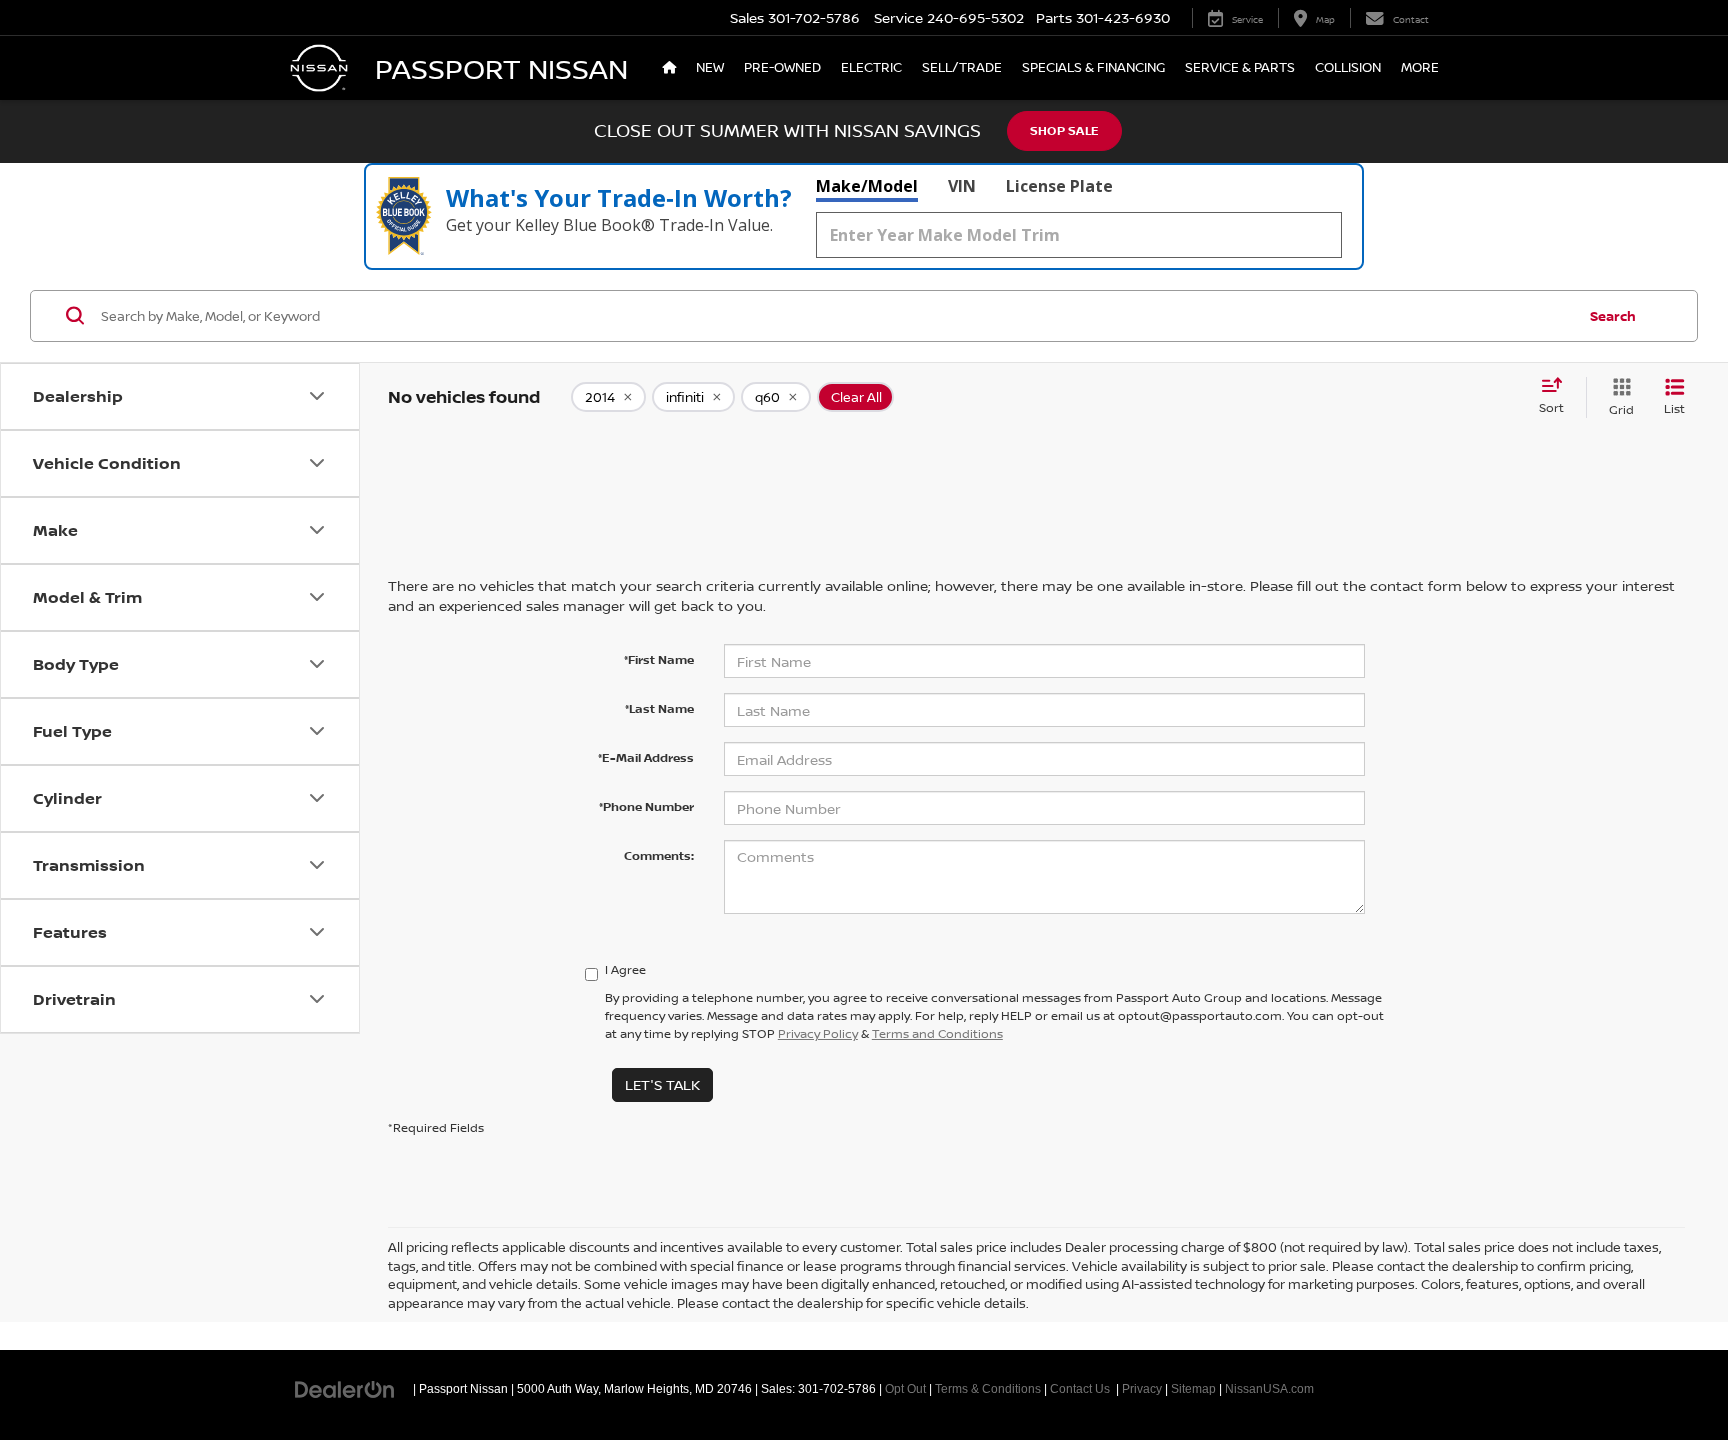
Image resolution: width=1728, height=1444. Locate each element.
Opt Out (905, 1389)
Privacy (1142, 1389)
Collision (1348, 67)
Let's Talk (662, 1084)
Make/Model (867, 186)
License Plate (1059, 186)
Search (1613, 316)
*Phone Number (646, 806)
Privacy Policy (818, 1033)
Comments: (659, 855)
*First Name (659, 659)
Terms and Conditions (937, 1033)
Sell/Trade (962, 67)
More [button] (1420, 67)
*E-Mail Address (646, 757)
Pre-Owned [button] (782, 67)
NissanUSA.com (1269, 1389)
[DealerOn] (345, 1388)
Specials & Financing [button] (1093, 67)
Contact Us (1080, 1389)
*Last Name (659, 708)
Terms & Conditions (988, 1389)
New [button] (710, 67)
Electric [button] (871, 67)
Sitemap (1193, 1389)
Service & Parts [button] (1240, 67)
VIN (962, 186)
